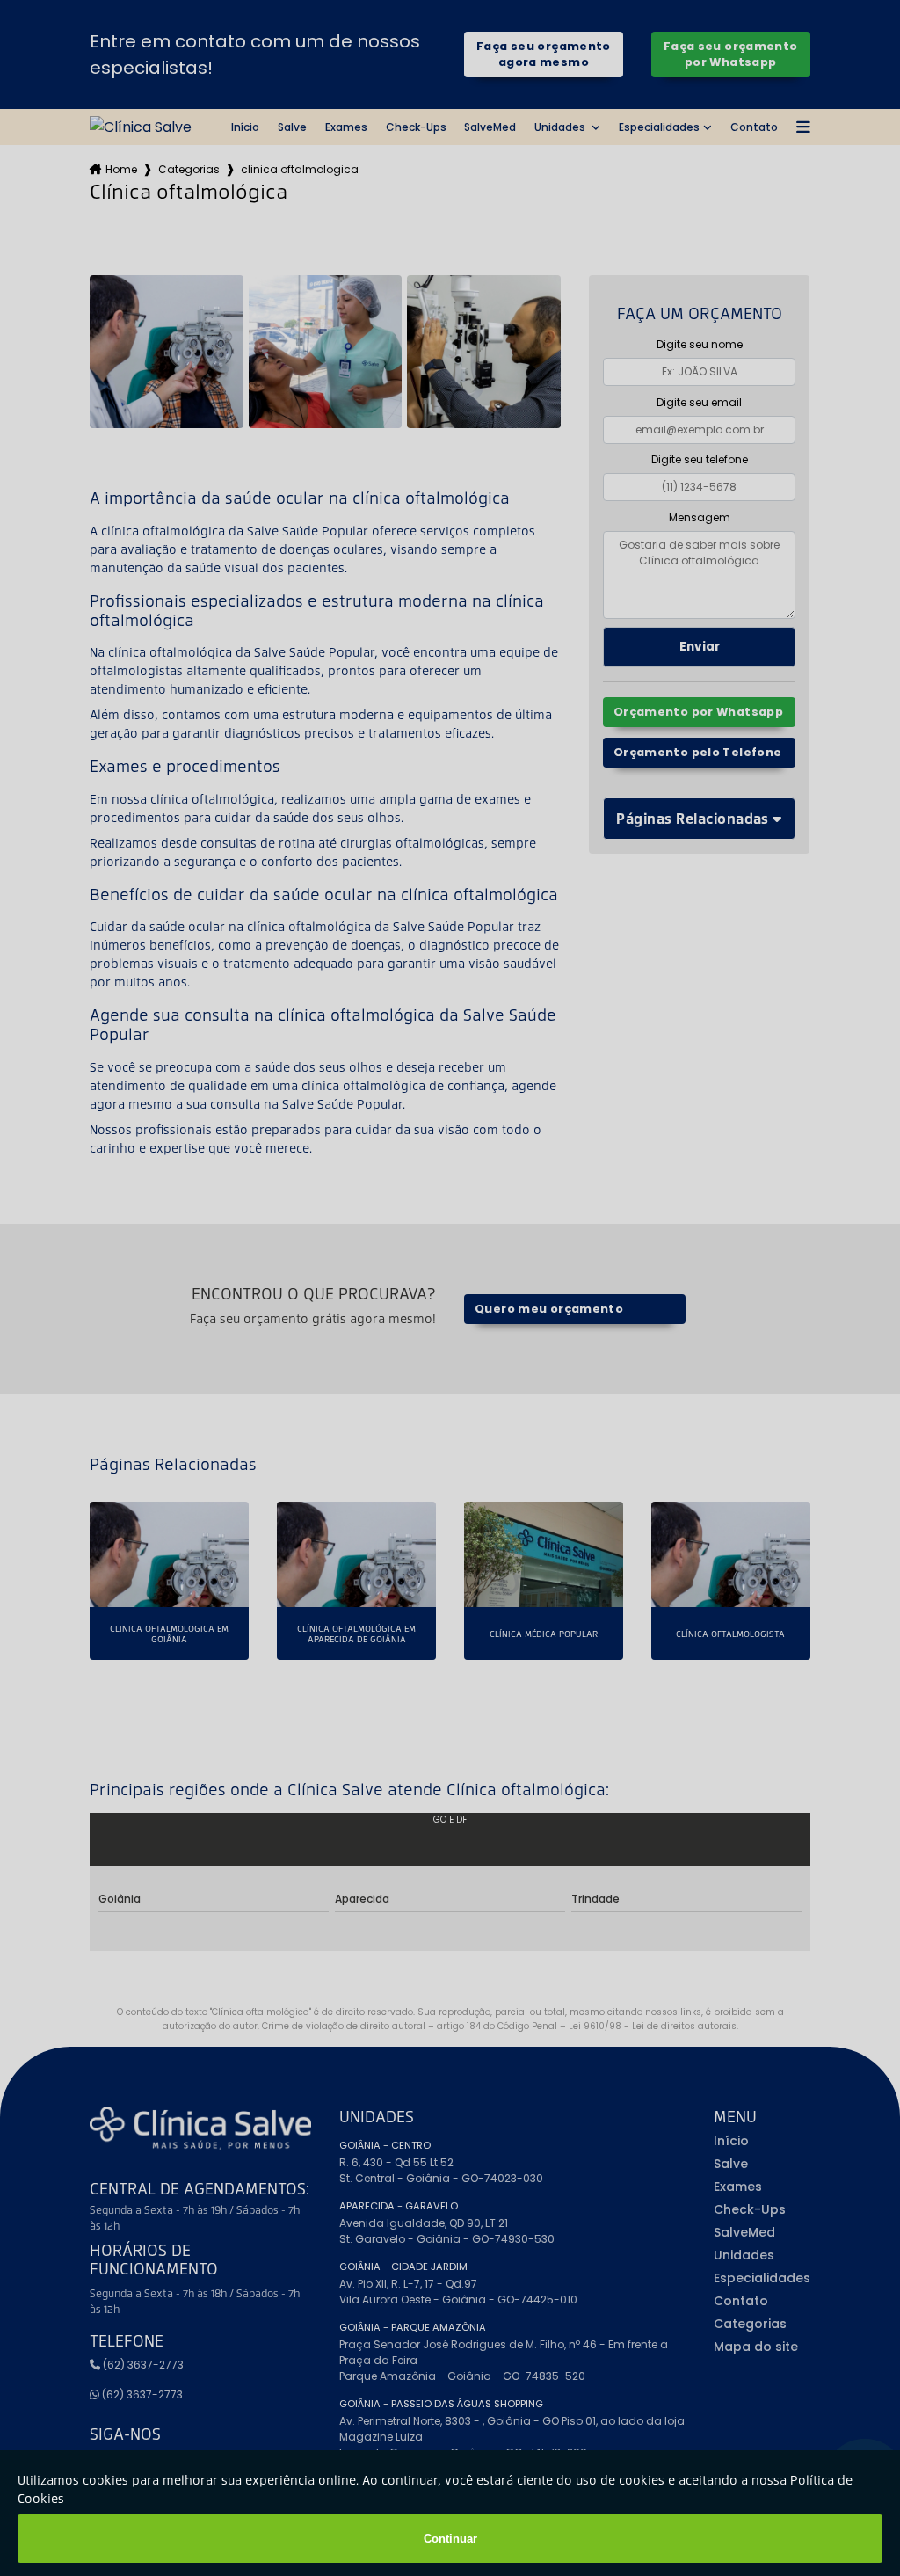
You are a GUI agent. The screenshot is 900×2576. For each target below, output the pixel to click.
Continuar (450, 2539)
